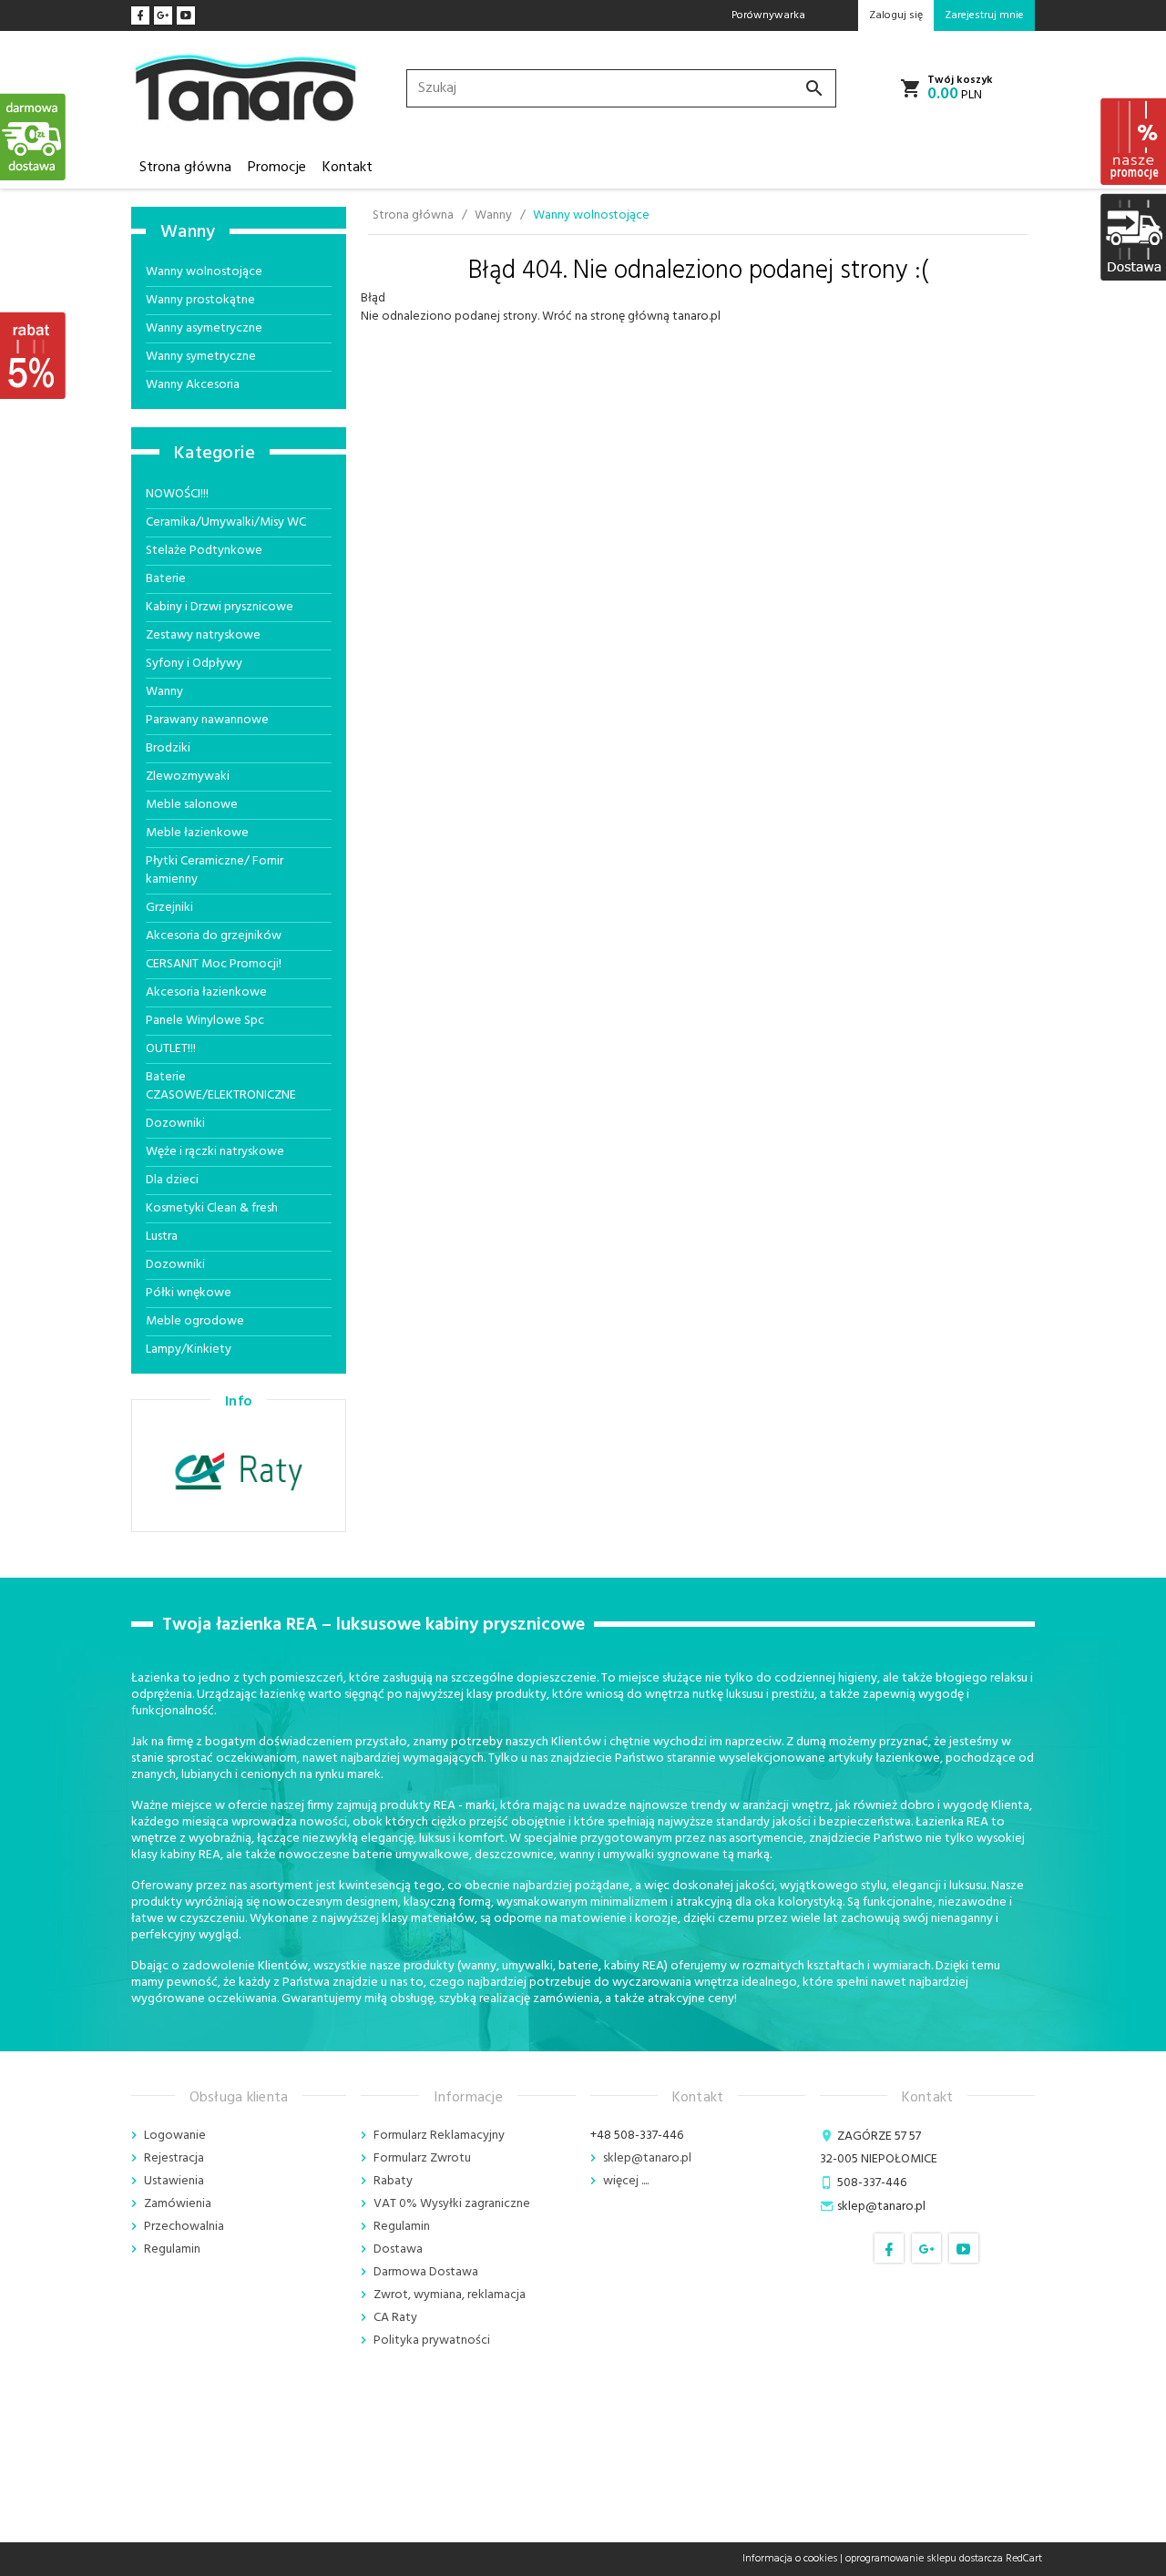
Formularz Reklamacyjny (439, 2136)
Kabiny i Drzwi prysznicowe (220, 607)
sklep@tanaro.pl (647, 2158)
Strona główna (185, 168)
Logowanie (175, 2136)
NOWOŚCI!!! (177, 494)
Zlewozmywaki (188, 777)
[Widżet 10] (34, 355)
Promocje (277, 168)
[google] (163, 15)
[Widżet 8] (1132, 141)
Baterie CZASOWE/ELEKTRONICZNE (221, 1086)
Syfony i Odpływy (194, 664)
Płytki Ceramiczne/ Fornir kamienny (215, 870)
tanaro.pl (696, 317)
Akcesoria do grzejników (214, 936)
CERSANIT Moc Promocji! (214, 964)
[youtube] (186, 15)
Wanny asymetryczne (204, 328)
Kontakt (348, 168)
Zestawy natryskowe (203, 635)
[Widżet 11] (34, 137)
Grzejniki (169, 908)
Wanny (188, 232)
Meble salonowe (192, 805)
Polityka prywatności (432, 2341)
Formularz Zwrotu (422, 2158)
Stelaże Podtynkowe (204, 551)
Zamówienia (178, 2204)
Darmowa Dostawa (426, 2272)
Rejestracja (174, 2158)
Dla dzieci (172, 1180)
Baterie (166, 579)
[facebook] (140, 15)
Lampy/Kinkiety (189, 1349)
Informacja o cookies (790, 2559)
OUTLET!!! (171, 1049)
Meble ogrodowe (195, 1321)
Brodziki (168, 748)
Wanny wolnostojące (204, 272)
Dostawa (398, 2249)
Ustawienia (174, 2181)
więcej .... (626, 2181)
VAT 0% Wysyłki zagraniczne (452, 2204)
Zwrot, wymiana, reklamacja (450, 2295)
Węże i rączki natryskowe (215, 1152)
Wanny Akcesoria (193, 385)
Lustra (162, 1237)
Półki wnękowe (189, 1293)
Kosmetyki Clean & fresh (212, 1208)
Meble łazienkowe (197, 833)
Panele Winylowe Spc (205, 1021)
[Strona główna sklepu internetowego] (246, 89)
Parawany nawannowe (207, 720)
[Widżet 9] (1132, 237)
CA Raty (395, 2318)
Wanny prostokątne (200, 300)
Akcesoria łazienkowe (206, 992)
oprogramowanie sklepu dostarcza (924, 2559)
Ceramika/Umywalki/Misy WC (226, 522)
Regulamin (172, 2249)
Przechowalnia (184, 2227)
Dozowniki (175, 1124)
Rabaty (393, 2181)
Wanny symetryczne (201, 357)
